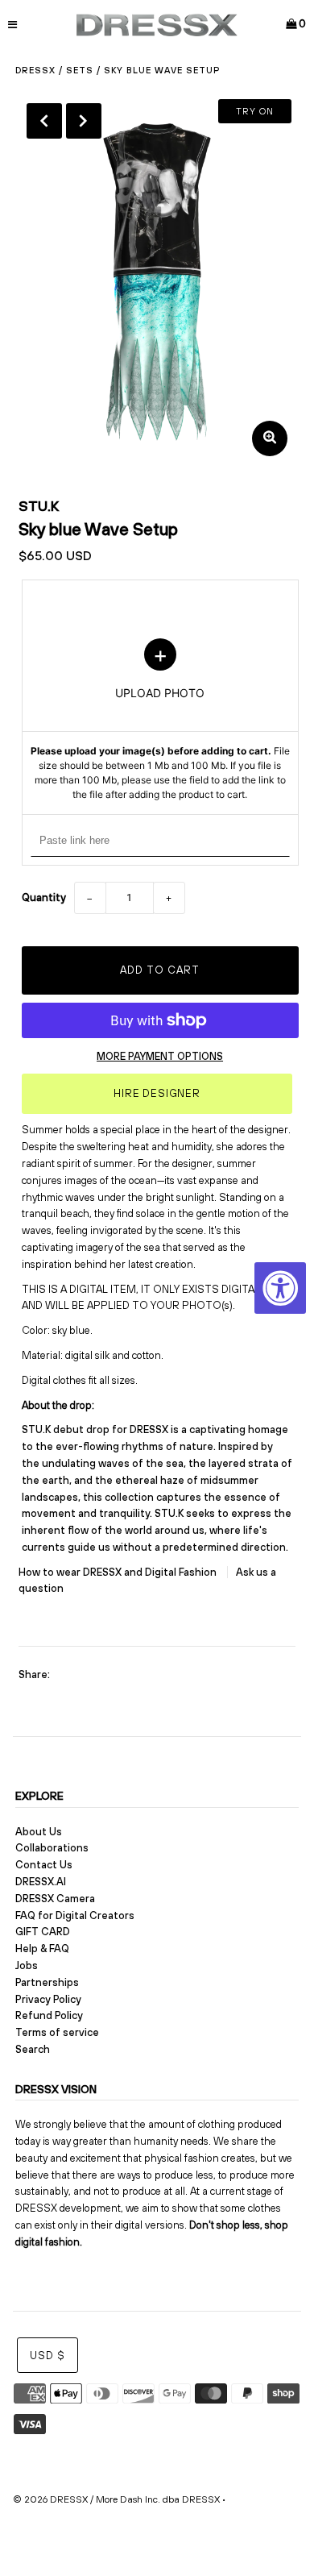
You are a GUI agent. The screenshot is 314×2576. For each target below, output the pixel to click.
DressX (35, 70)
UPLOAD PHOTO (160, 721)
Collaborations (52, 1848)
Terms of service (57, 2032)
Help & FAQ (42, 1949)
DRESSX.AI (41, 1882)
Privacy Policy (48, 1999)
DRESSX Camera (55, 1899)
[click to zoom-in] (270, 438)
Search (33, 2049)
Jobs (27, 1965)
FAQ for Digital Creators (75, 1915)
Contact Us (44, 1865)
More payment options (160, 1056)
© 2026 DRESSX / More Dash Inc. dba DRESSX (116, 2499)
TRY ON (255, 111)
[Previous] (44, 121)
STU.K (39, 506)
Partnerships (47, 1982)
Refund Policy (49, 2015)
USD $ (48, 2356)
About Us (39, 1832)
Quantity (44, 897)
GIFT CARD (43, 1932)
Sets (80, 70)
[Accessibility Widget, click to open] (280, 1288)
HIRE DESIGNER (157, 1093)
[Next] (84, 121)
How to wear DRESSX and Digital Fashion (119, 1572)
